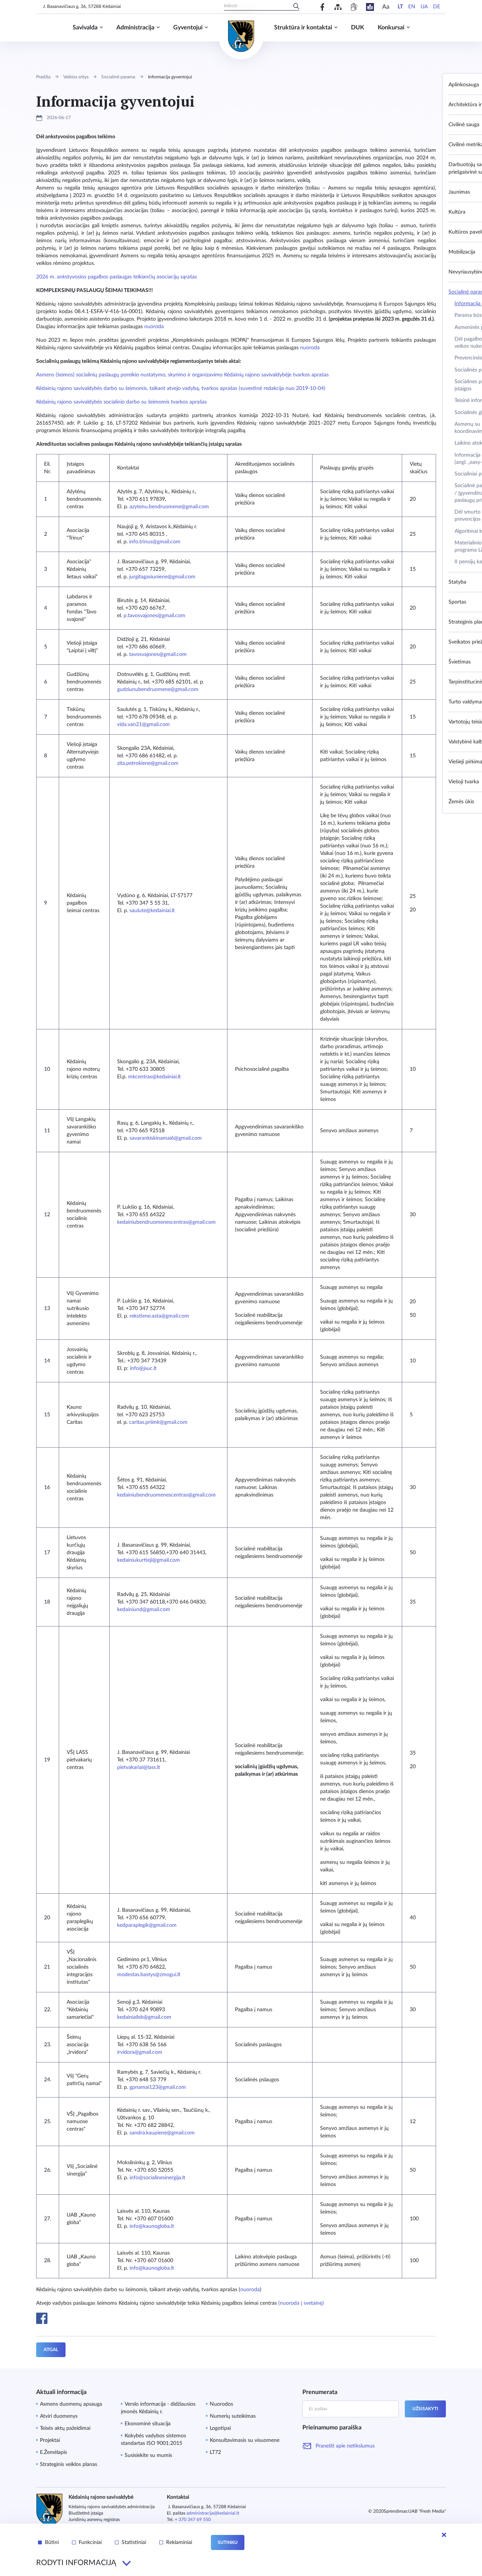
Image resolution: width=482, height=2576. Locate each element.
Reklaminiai (179, 2542)
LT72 (215, 2452)
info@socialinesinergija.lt (157, 2178)
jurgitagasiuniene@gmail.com (162, 577)
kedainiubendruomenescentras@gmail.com (166, 1222)
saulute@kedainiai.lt (152, 911)
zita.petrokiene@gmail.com (148, 763)
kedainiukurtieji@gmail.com (149, 1560)
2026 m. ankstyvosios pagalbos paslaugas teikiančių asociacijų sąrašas (117, 277)
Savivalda (85, 28)
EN (412, 7)
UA (424, 7)
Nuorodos (221, 2404)
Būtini (52, 2542)
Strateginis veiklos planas (69, 2464)
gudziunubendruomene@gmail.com (158, 689)
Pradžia (43, 77)
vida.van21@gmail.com (143, 725)
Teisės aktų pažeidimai (65, 2428)
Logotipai (220, 2428)
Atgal (51, 2350)
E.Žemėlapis (53, 2452)
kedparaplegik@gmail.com (147, 1925)
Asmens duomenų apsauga (71, 2404)
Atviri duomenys (59, 2416)
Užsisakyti (425, 2409)
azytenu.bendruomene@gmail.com (169, 507)
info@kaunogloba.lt (152, 2226)
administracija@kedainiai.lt (213, 2513)
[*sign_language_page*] (354, 7)
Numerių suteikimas (233, 2416)
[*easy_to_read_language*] (370, 7)
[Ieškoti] (296, 7)
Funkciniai (90, 2542)
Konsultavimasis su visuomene (245, 2440)
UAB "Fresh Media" (427, 2511)
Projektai (50, 2440)
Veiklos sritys (76, 77)
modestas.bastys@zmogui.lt (149, 1975)
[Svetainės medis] (338, 7)
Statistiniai (134, 2542)
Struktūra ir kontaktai (303, 28)
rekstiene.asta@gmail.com (159, 1316)
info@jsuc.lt (143, 1368)
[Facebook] (323, 7)
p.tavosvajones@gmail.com (154, 616)
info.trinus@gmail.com (155, 542)
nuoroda (155, 327)
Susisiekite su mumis (148, 2455)
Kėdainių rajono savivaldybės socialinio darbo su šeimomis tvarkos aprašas (122, 402)
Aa (386, 7)
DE (437, 7)
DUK (358, 28)
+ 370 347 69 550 (193, 2519)
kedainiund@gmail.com (144, 1610)
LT (400, 7)
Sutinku (228, 2542)
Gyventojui (188, 28)
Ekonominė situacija (148, 2424)
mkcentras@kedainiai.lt (154, 1077)
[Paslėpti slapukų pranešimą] (444, 2535)
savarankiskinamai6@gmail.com (166, 1138)
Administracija (135, 28)
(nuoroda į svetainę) (301, 2303)
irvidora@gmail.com (140, 2052)
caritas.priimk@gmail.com (158, 1422)
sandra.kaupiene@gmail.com (162, 2133)
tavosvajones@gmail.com (158, 654)
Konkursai (391, 28)
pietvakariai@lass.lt (139, 1767)
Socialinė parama (118, 77)
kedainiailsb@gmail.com (144, 2017)
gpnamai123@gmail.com (158, 2087)
